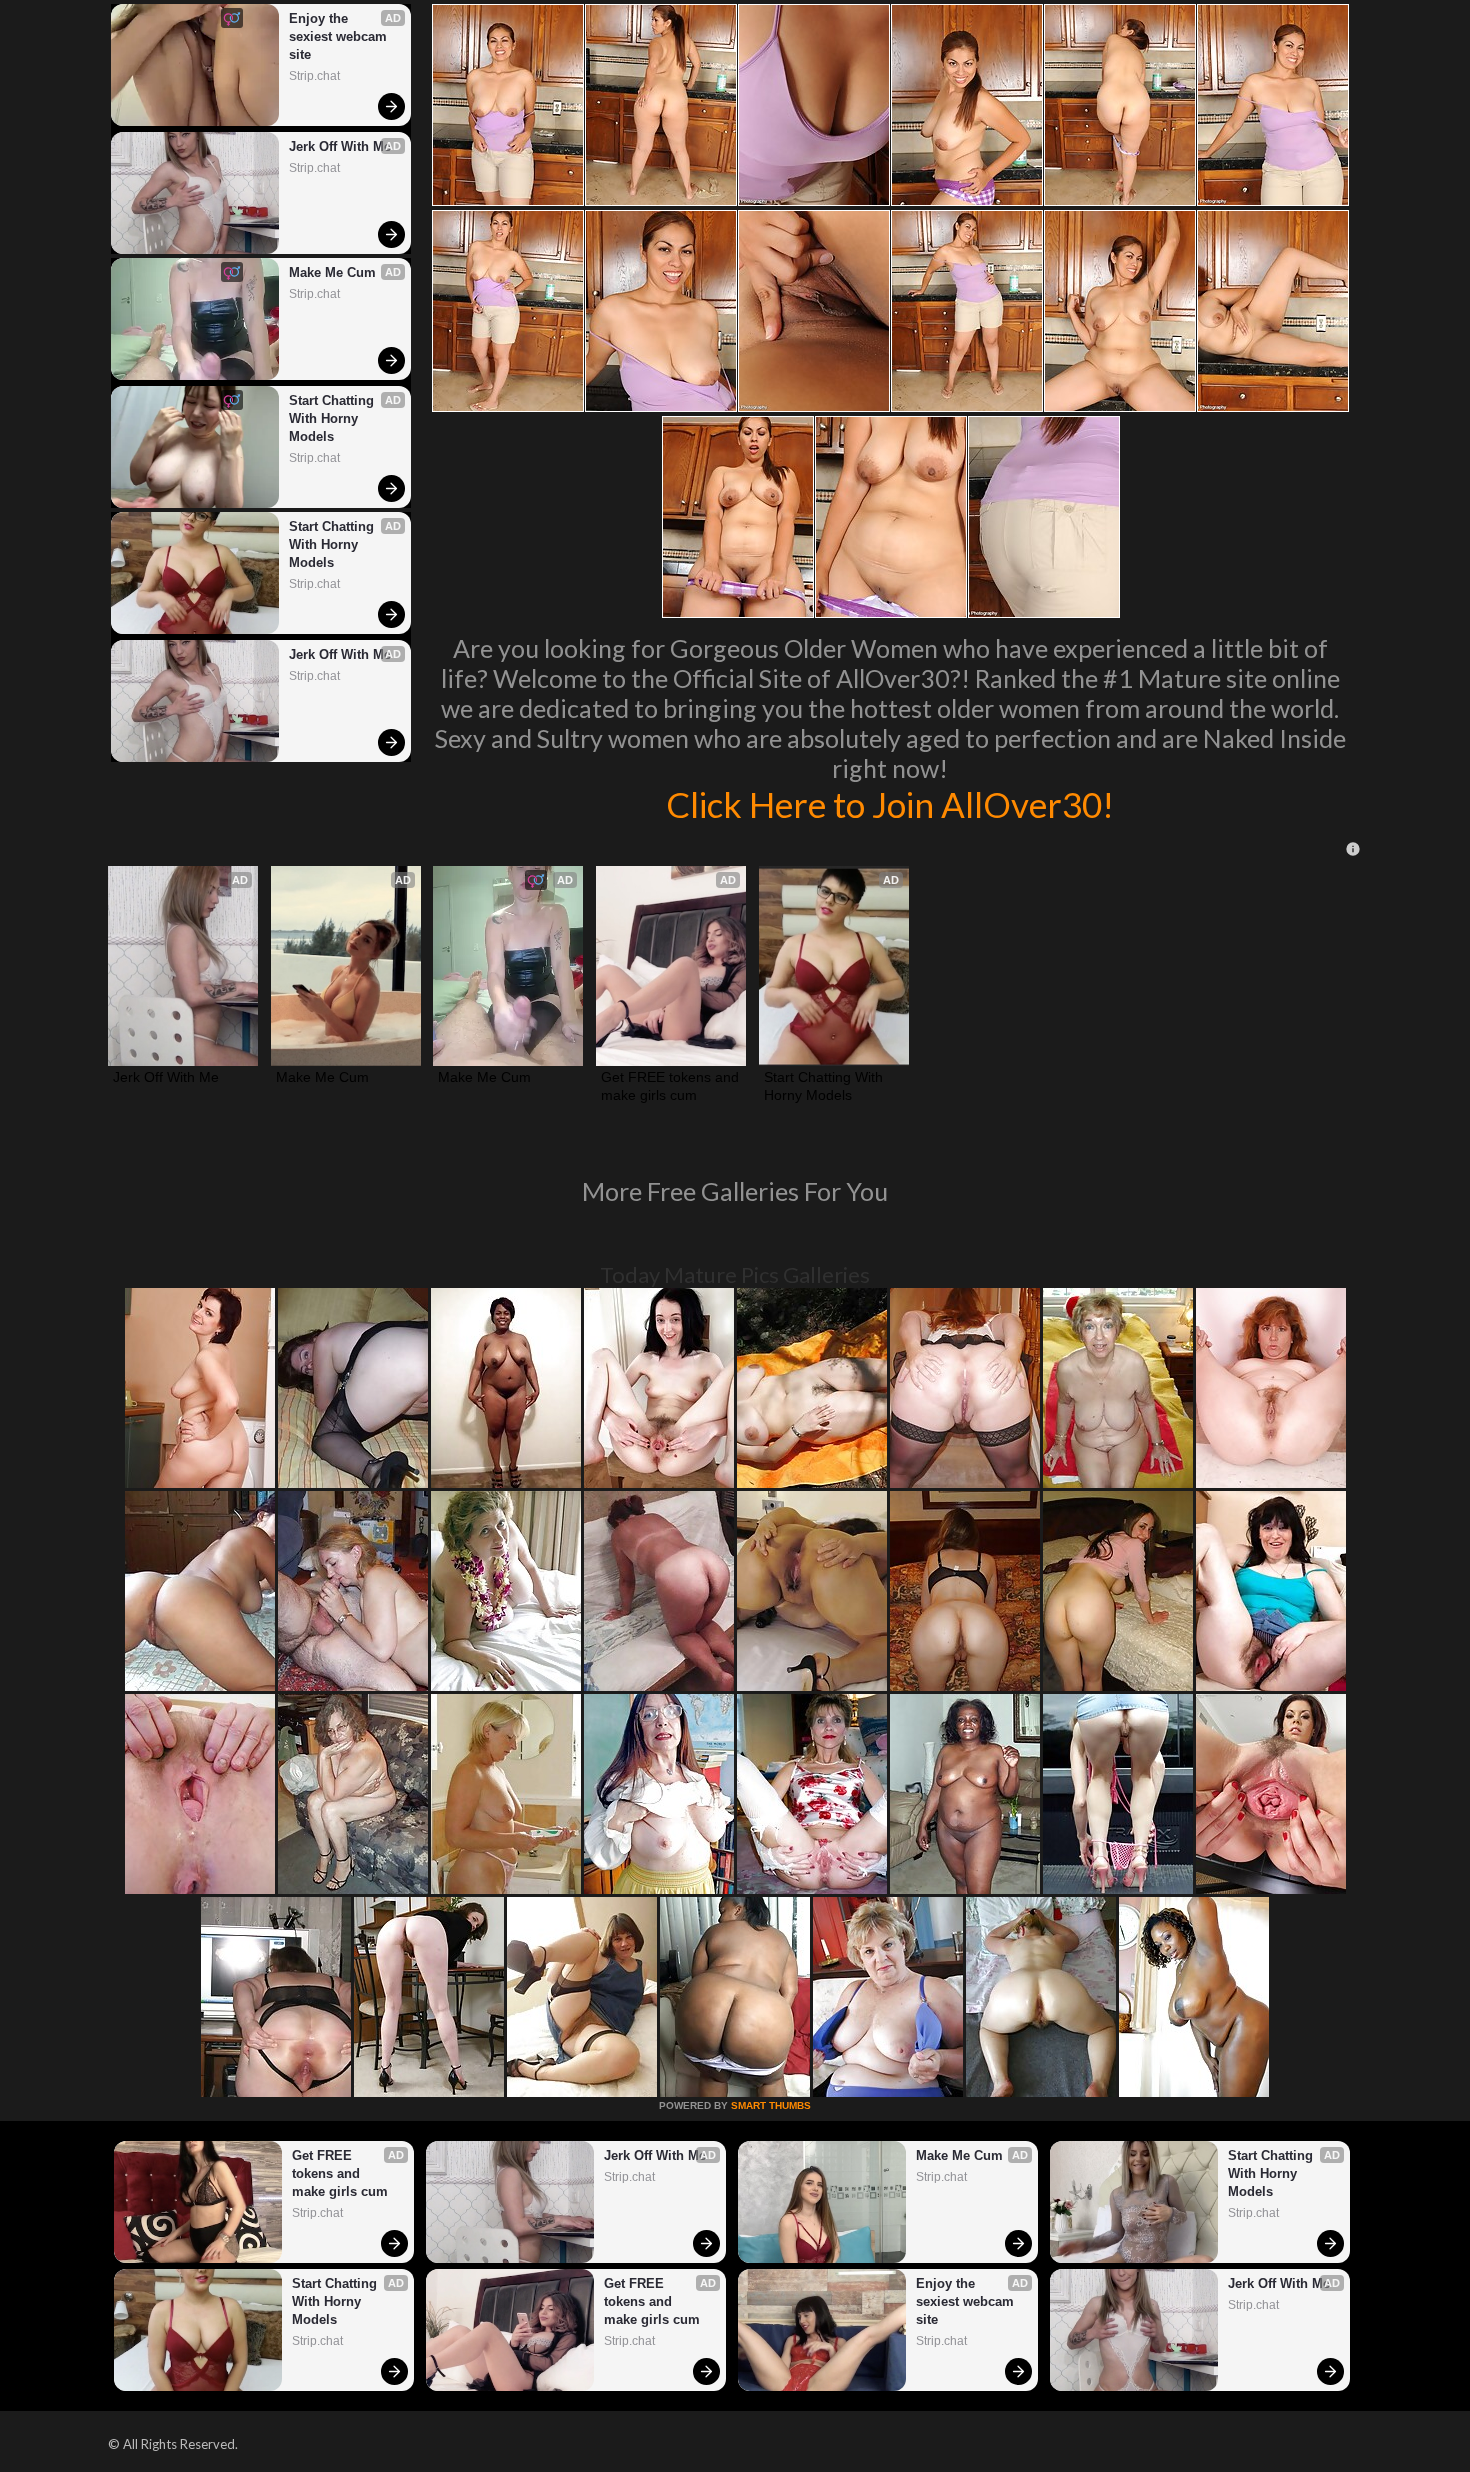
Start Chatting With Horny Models (333, 418)
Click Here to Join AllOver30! (890, 804)
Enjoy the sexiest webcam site (340, 36)
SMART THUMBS (771, 2105)
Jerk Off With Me (340, 146)
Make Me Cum (332, 272)
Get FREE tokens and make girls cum (671, 1086)
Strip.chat (314, 76)
